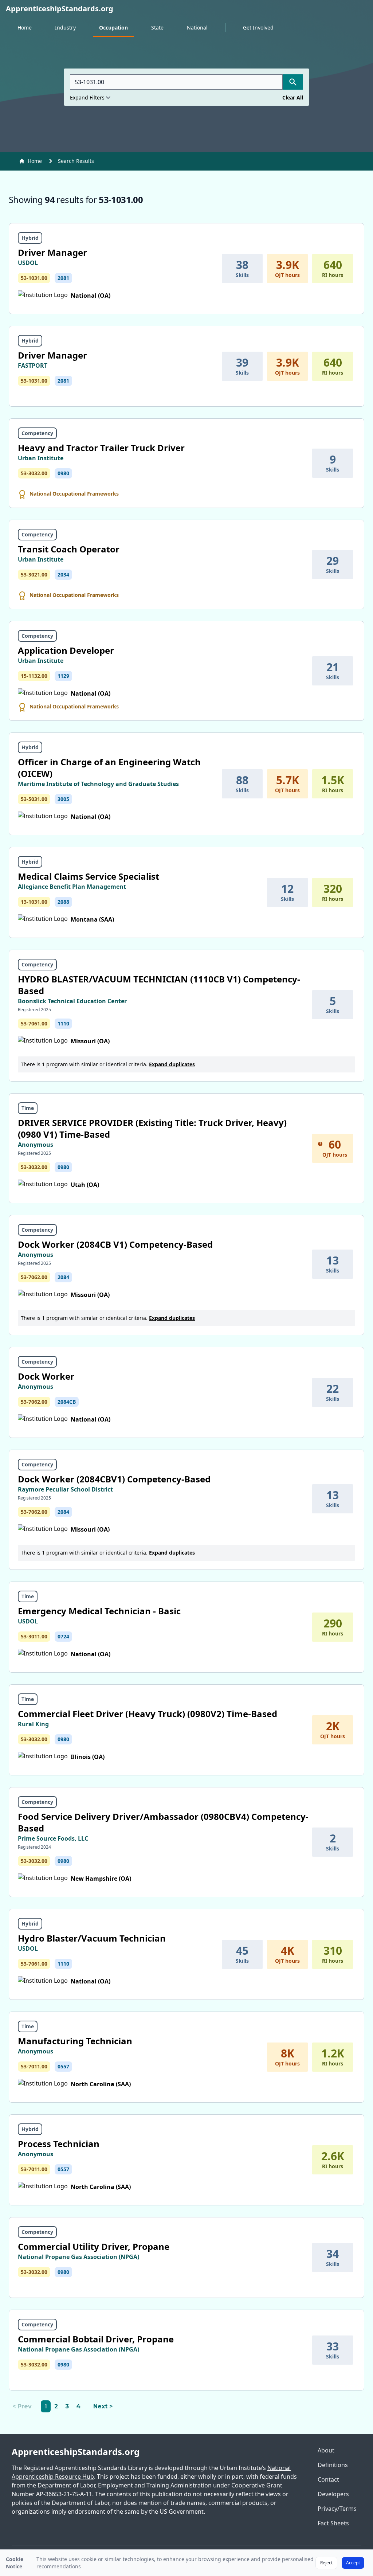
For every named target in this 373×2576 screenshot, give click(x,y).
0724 (63, 1636)
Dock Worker (46, 1376)
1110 (63, 1023)
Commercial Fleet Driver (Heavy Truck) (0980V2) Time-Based (148, 1714)
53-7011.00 (34, 2066)
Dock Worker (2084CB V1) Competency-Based (115, 1244)
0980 (63, 473)
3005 (63, 799)
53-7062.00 (34, 1277)
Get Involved (258, 28)
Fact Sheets (333, 2523)
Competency (37, 433)
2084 (63, 1277)
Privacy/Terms (337, 2509)
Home (25, 28)
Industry (65, 28)
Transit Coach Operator (69, 549)
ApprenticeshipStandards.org (76, 2452)
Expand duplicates (172, 1064)
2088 (63, 902)
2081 (63, 278)
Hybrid (30, 238)
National (197, 28)
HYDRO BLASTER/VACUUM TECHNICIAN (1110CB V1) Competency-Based (159, 985)
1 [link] (46, 2406)
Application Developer (66, 650)
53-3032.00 (34, 473)
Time (28, 1108)
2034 (63, 574)
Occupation (113, 28)
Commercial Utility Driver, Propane (94, 2246)
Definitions (333, 2465)
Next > (103, 2406)
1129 (63, 676)
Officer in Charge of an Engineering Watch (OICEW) (109, 768)
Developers (333, 2494)
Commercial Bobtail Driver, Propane (96, 2339)
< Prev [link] (22, 2406)
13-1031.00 (34, 902)
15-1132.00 (34, 676)
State (157, 28)
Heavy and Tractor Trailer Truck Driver (101, 448)
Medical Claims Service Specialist (89, 876)
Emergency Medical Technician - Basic (99, 1611)
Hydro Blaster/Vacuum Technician (92, 1938)
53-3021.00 (34, 574)
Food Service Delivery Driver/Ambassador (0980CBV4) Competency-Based (163, 1822)
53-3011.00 (34, 1636)
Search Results (76, 161)
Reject (326, 2563)
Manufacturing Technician (75, 2041)
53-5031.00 (34, 799)
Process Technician (59, 2144)
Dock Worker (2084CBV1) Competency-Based (114, 1479)
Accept (353, 2563)
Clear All (293, 97)
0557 (63, 2066)
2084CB (67, 1402)
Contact (328, 2479)
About (326, 2450)
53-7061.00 (34, 1023)
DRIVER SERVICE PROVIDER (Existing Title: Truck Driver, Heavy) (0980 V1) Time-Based (152, 1128)
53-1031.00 (34, 278)
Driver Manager (52, 252)
